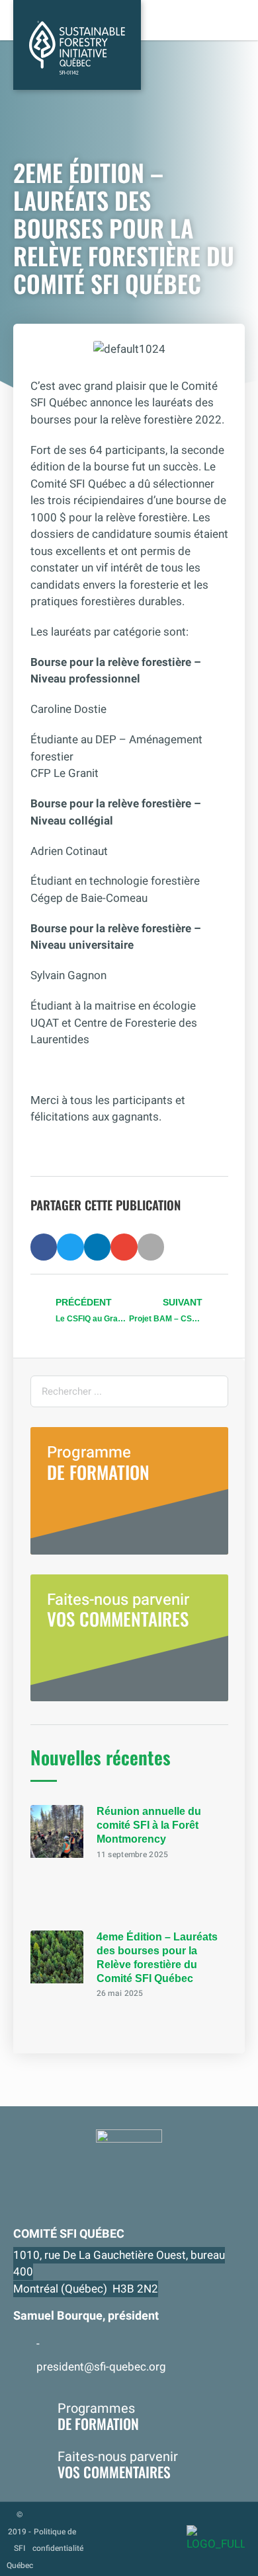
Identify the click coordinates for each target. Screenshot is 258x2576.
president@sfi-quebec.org (101, 2367)
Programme (98, 1463)
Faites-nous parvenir (118, 1610)
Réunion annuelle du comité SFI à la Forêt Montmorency (149, 1825)
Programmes (98, 2416)
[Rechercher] (212, 1391)
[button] (44, 1247)
